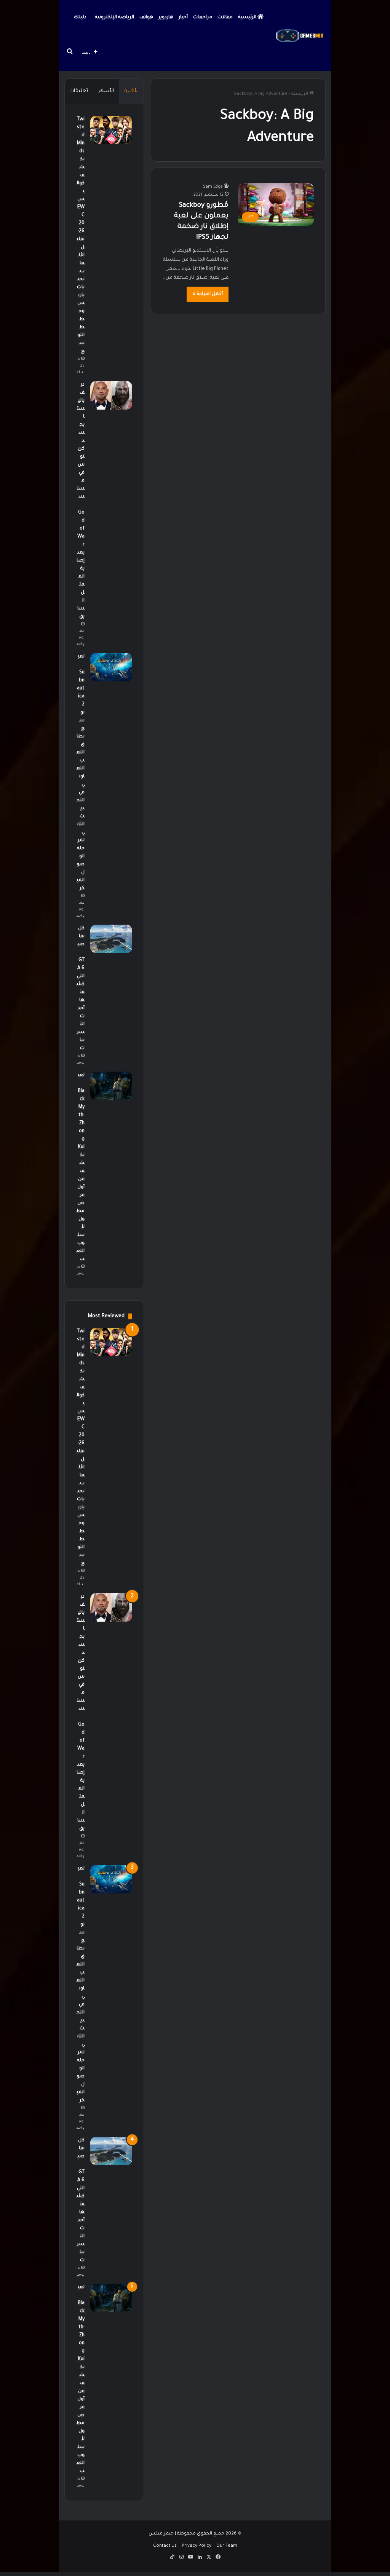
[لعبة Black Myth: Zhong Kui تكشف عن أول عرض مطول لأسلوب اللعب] (111, 1086)
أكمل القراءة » (208, 294)
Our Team (227, 2546)
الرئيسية (248, 18)
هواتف (146, 18)
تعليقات (79, 91)
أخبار (183, 18)
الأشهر (106, 91)
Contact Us (165, 2546)
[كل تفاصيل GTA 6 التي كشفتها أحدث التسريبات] (111, 939)
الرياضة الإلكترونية (114, 18)
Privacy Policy (197, 2546)
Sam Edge (213, 187)
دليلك (80, 18)
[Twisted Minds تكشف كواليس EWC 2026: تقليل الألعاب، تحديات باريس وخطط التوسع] (111, 130)
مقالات (225, 18)
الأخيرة (131, 91)
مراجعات (203, 18)
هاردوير (166, 18)
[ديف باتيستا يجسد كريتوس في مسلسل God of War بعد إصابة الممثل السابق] (111, 395)
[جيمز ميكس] (300, 35)
